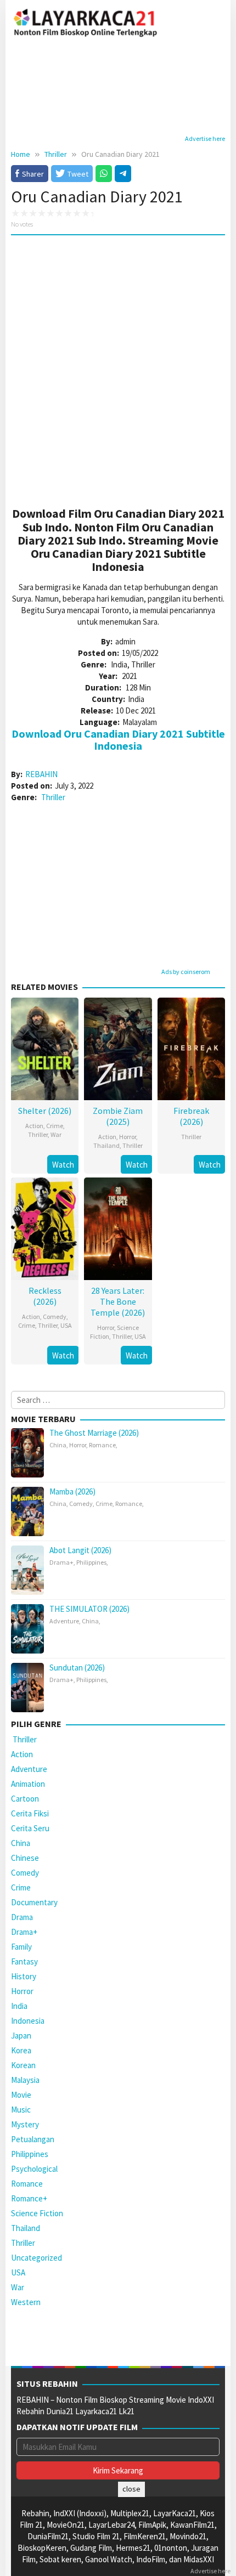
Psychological (34, 2169)
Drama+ (61, 1562)
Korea (21, 2050)
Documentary (34, 1902)
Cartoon (25, 1799)
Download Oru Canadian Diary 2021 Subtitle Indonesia (118, 740)
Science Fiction (37, 2213)
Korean (23, 2065)
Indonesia (28, 2021)
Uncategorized (36, 2258)
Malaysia (25, 2080)
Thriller (53, 797)
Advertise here (205, 138)
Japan (21, 2036)
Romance (102, 1445)
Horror (128, 1137)
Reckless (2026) (45, 1296)
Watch (63, 1165)
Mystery (25, 2124)
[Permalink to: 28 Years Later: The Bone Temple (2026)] (118, 1227)
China (58, 1445)
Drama (22, 1917)
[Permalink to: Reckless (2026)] (45, 1227)
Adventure (64, 1621)
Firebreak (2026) (191, 1116)
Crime (55, 1126)
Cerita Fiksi (30, 1813)
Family (21, 1947)
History (24, 1976)
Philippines (91, 1562)
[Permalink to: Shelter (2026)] (45, 1047)
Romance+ (29, 2198)
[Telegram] (123, 173)
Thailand (106, 1145)
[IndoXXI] (86, 21)
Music (21, 2110)
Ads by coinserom (186, 972)
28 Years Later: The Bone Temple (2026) (118, 1301)
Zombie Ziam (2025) (118, 1116)
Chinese (25, 1858)
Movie (21, 2095)
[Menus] (217, 22)
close (131, 2489)
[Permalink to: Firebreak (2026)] (191, 1047)
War (56, 1134)
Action (34, 1126)
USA (66, 1325)
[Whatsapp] (104, 173)
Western (26, 2302)
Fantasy (24, 1961)
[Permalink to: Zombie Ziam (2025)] (118, 1047)
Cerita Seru (30, 1828)
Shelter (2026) (45, 1111)
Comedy (55, 1317)
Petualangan (33, 2139)
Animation (28, 1784)
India (19, 2006)
